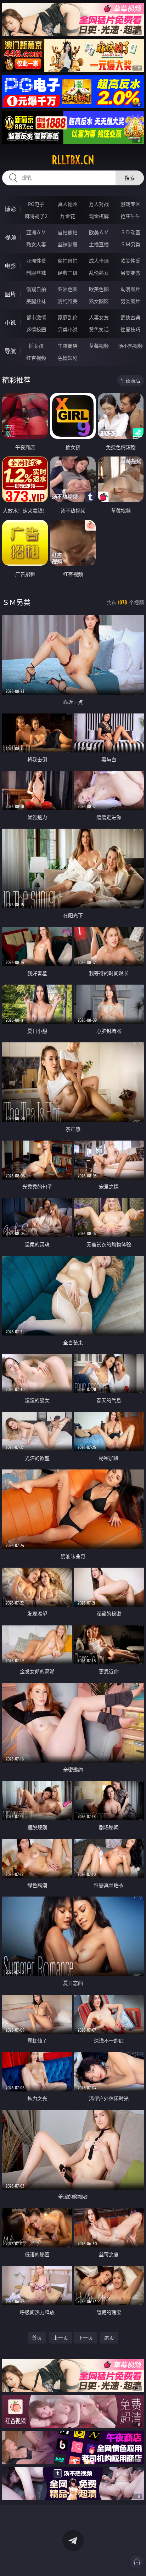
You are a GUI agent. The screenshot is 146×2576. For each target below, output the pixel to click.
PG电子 (36, 204)
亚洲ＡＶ (36, 232)
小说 (10, 323)
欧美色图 (99, 289)
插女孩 (36, 346)
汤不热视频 (130, 346)
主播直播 (99, 244)
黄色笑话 (99, 329)
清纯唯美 (68, 301)
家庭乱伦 (68, 317)
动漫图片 (130, 289)
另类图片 (130, 301)
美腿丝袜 (36, 301)
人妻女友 (99, 317)
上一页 (61, 2338)
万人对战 (99, 204)
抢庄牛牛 (130, 216)
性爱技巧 (130, 329)
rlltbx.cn (73, 160)
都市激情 (36, 317)
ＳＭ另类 (130, 244)
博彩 (10, 209)
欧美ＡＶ (99, 232)
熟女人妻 (36, 244)
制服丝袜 (36, 273)
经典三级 (68, 273)
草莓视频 (99, 346)
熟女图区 (99, 301)
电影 (10, 266)
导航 (10, 351)
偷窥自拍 (36, 289)
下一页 (85, 2338)
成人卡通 (99, 261)
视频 (10, 237)
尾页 (109, 2338)
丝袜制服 (68, 244)
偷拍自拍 (68, 261)
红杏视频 (36, 358)
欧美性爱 (130, 261)
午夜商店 (68, 346)
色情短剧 (68, 358)
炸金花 (68, 216)
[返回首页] (137, 2562)
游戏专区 (130, 204)
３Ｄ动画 (130, 232)
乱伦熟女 (99, 273)
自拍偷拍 (68, 232)
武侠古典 (130, 317)
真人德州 (68, 204)
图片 (10, 294)
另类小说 (68, 329)
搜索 (130, 178)
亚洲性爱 (36, 261)
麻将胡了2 (36, 216)
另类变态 (130, 273)
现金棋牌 (99, 216)
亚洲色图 (68, 289)
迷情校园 (36, 329)
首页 (37, 2338)
